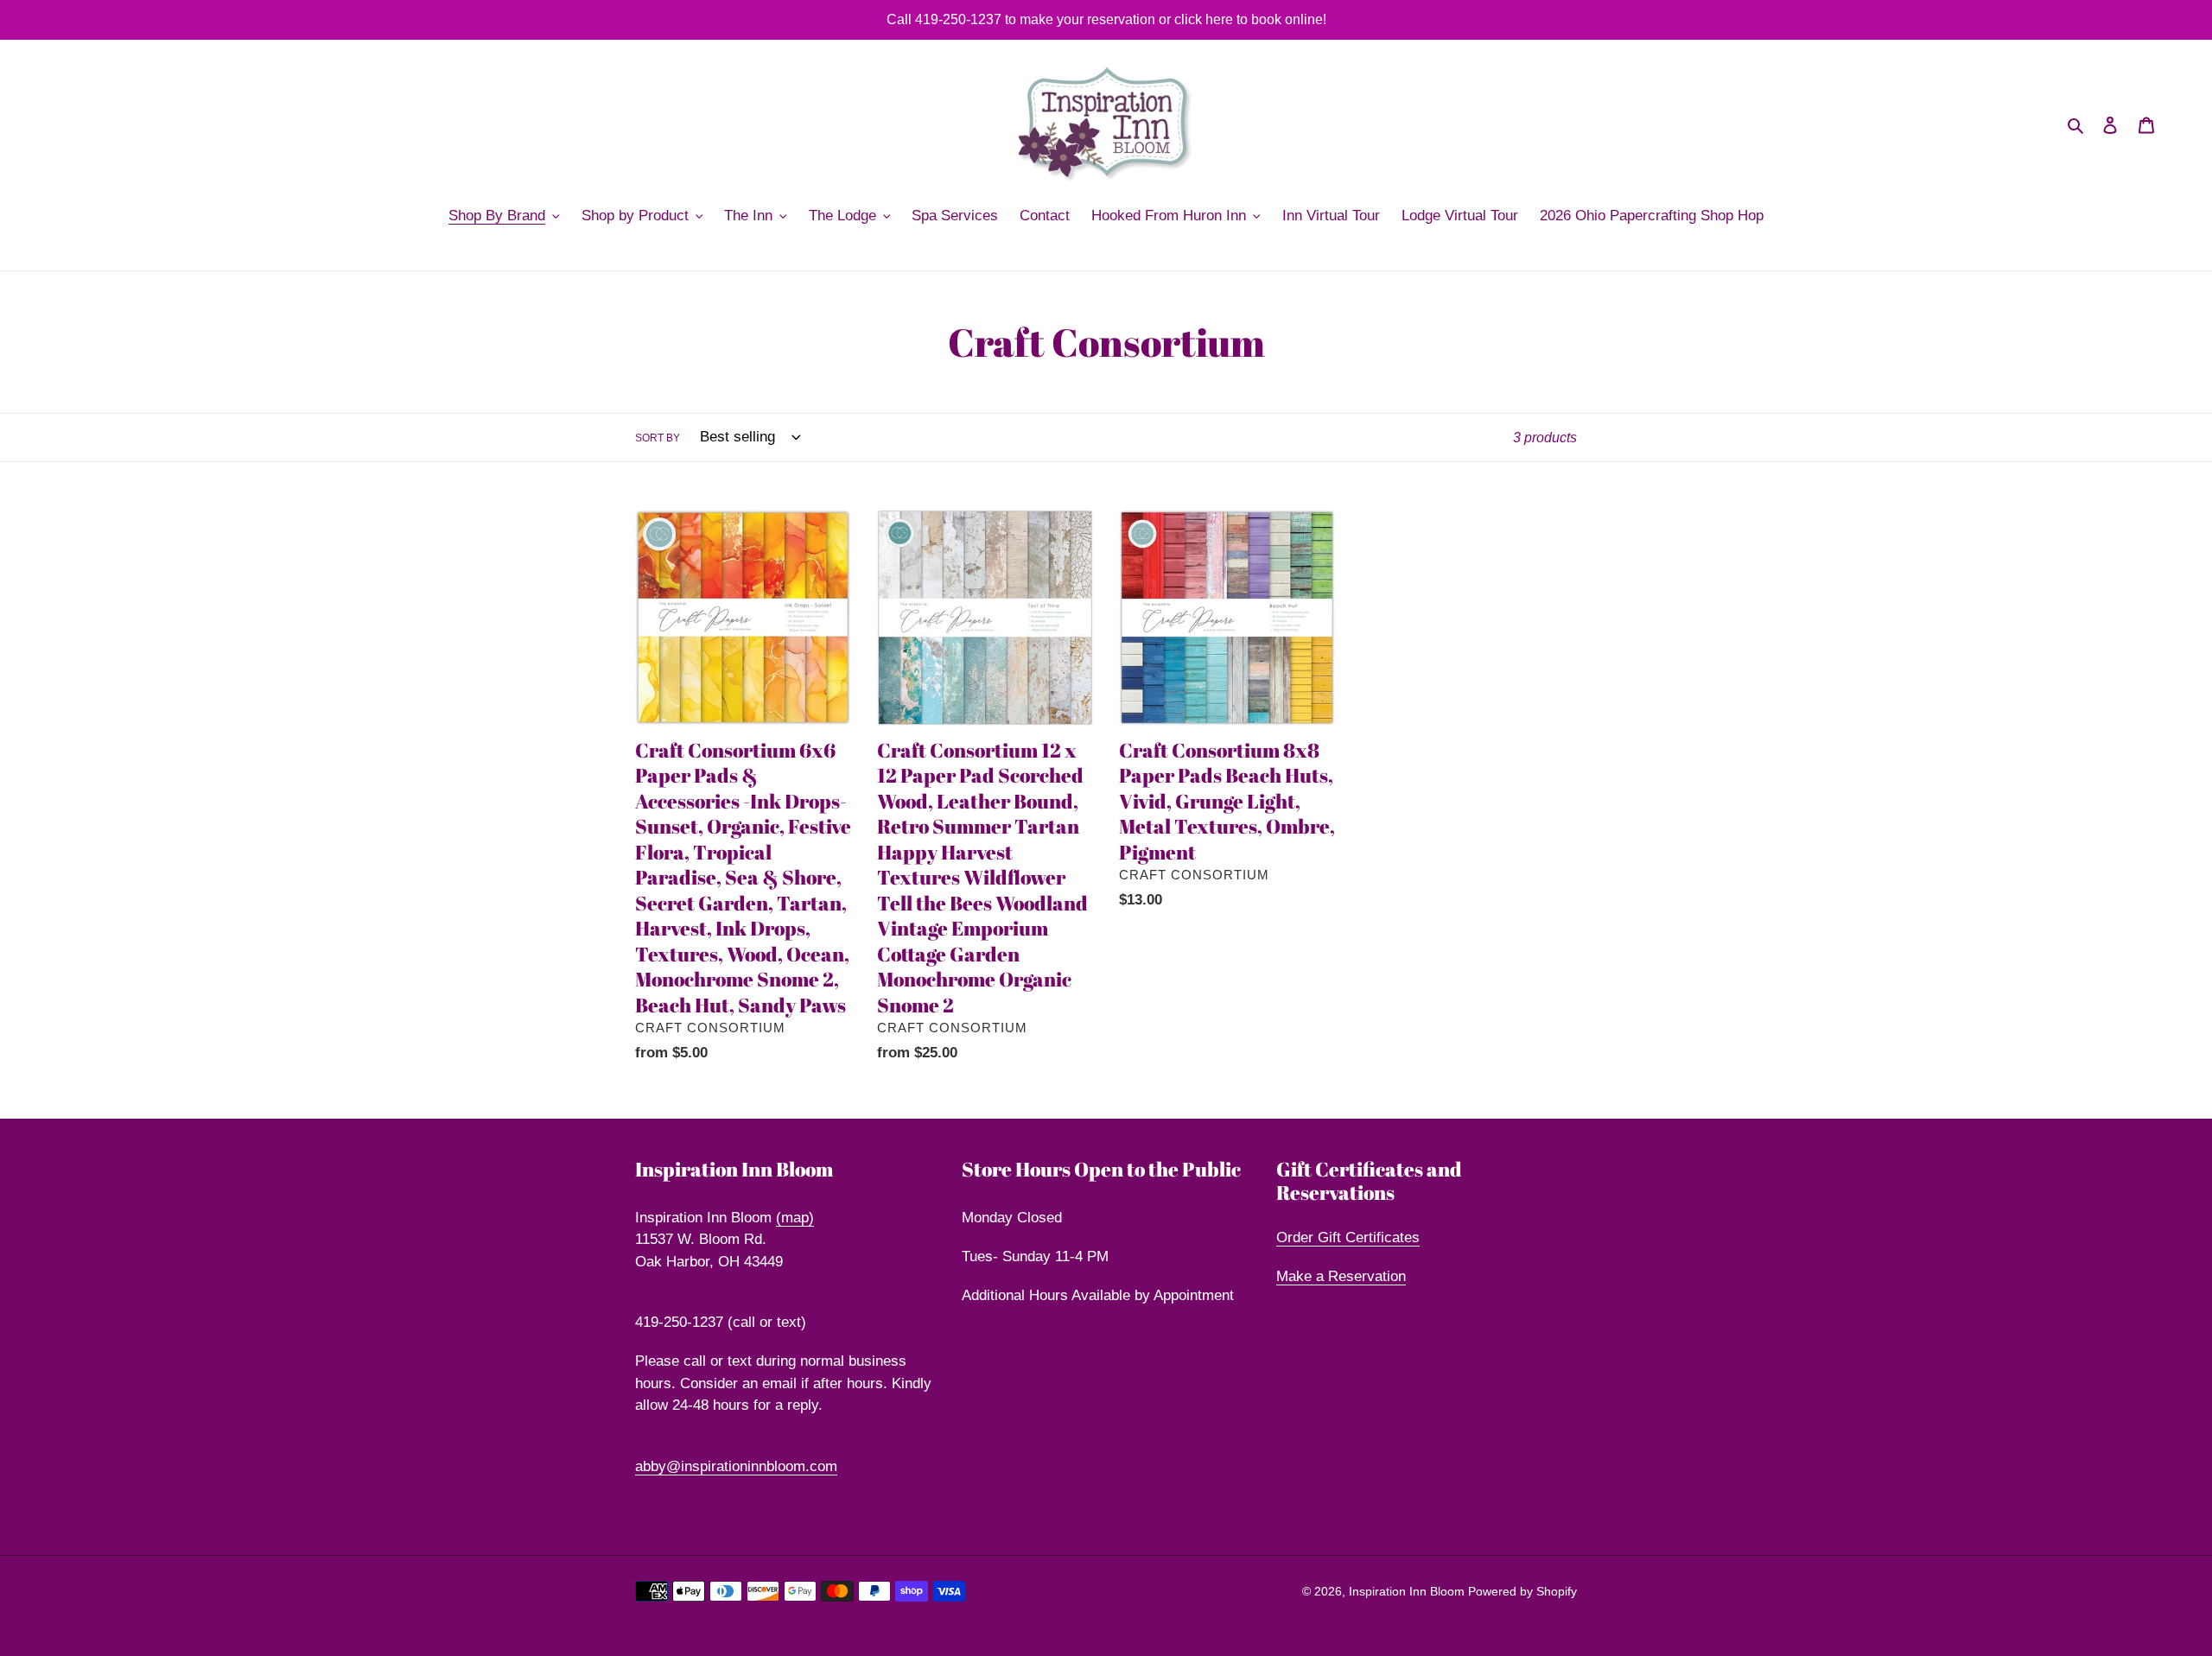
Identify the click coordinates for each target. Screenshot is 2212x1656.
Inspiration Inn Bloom (1408, 1591)
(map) (795, 1218)
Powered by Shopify (1522, 1591)
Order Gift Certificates (1348, 1237)
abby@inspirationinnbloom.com (736, 1466)
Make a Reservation (1341, 1276)
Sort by (658, 438)
